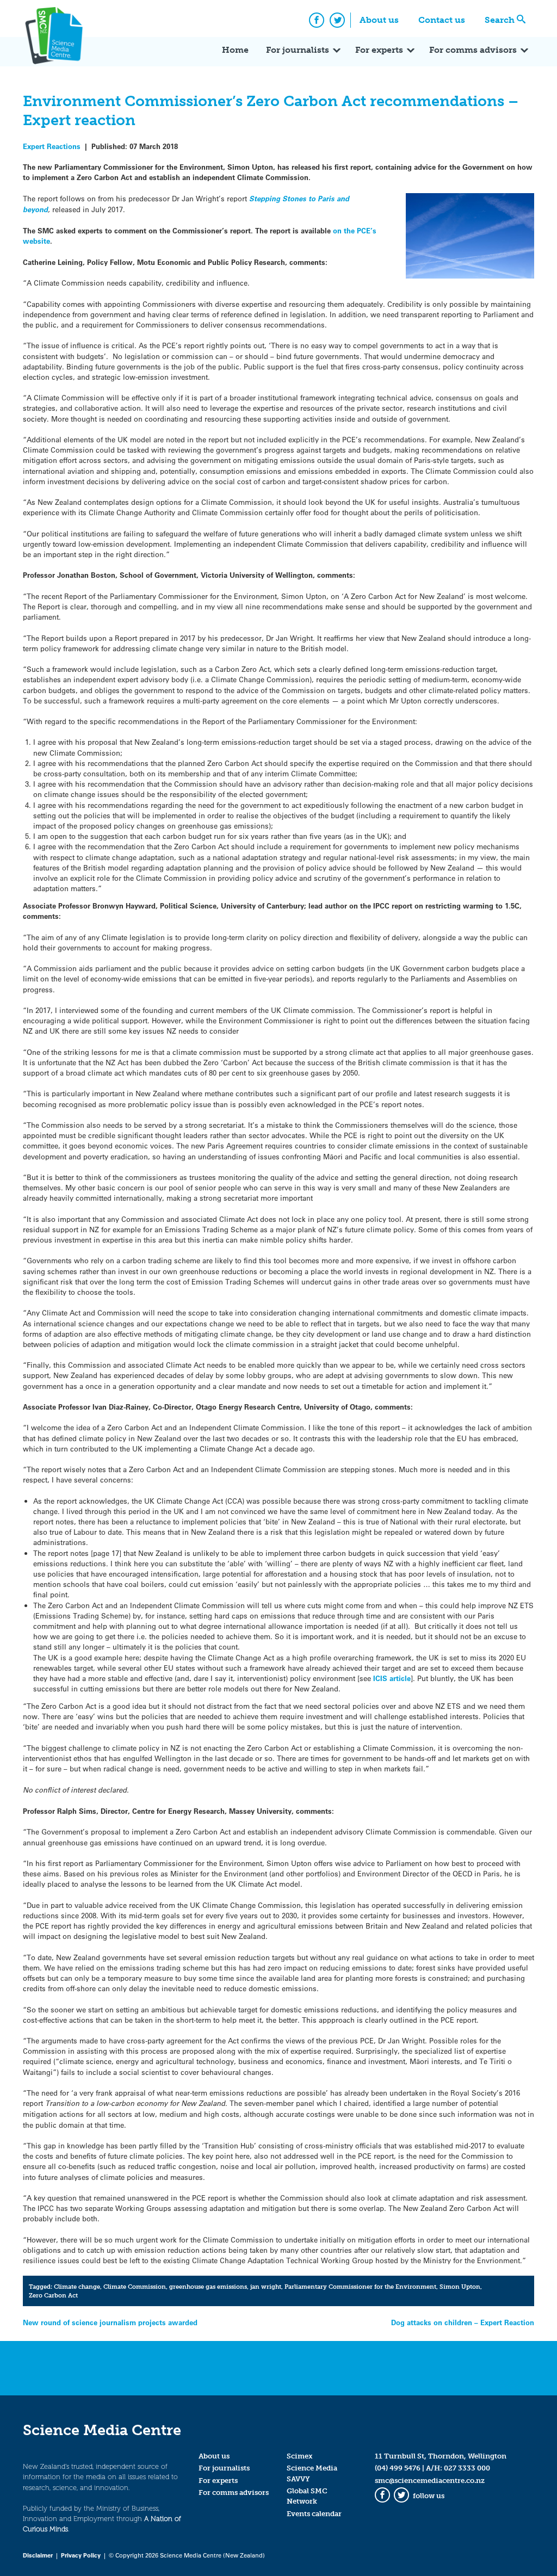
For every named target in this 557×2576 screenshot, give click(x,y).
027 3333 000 (467, 2468)
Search (500, 20)
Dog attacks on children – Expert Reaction (463, 2322)
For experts (379, 50)
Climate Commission (135, 2287)
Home (235, 50)
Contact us (442, 20)
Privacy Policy (81, 2555)
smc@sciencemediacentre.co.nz (430, 2481)
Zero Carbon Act (53, 2295)
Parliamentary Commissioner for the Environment (360, 2287)
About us (379, 20)
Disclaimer (38, 2555)
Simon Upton (460, 2287)
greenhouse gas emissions (208, 2287)
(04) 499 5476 (398, 2468)
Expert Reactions (52, 146)
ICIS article (392, 1678)
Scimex (300, 2456)
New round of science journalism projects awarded (110, 2322)
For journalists (298, 50)
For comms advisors (473, 50)
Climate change (77, 2287)
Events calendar (314, 2514)
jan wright (266, 2287)
